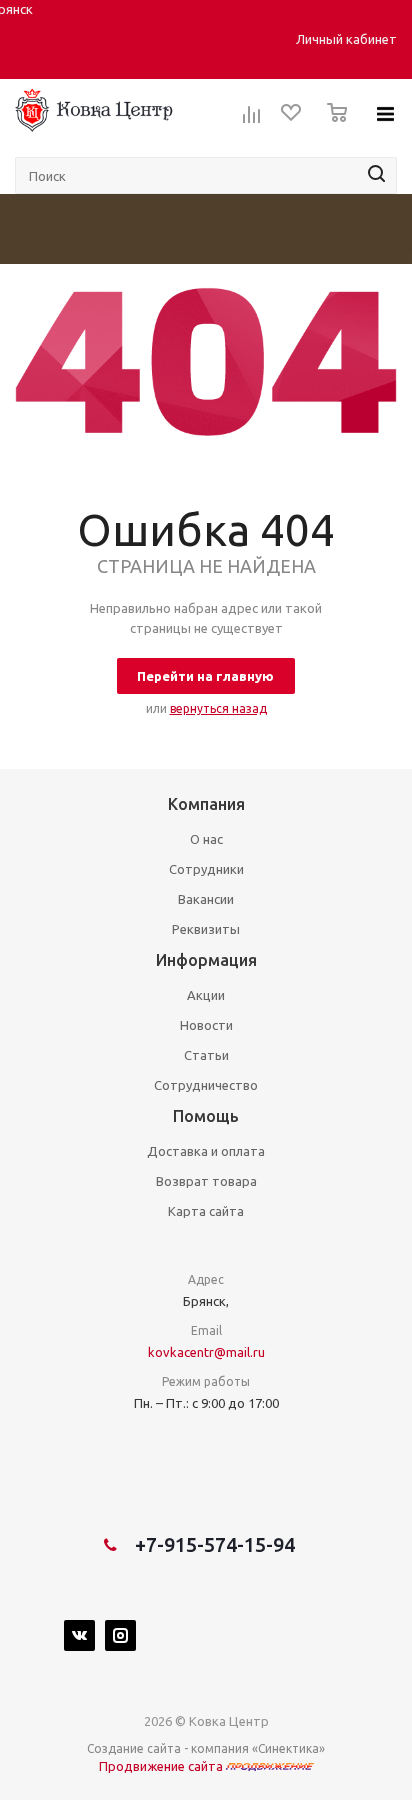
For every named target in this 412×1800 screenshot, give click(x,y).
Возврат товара (206, 1181)
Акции (206, 995)
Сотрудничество (206, 1085)
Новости (206, 1025)
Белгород (54, 39)
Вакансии (206, 899)
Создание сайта (134, 1748)
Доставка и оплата (206, 1151)
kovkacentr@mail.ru (206, 1352)
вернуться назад (218, 708)
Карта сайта (206, 1211)
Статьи (206, 1055)
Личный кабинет (346, 39)
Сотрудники (206, 869)
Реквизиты (206, 929)
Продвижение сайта (162, 1766)
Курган (104, 39)
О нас (206, 839)
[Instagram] (120, 1635)
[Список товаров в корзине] (331, 127)
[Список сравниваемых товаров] (252, 121)
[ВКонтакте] (79, 1635)
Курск (141, 39)
